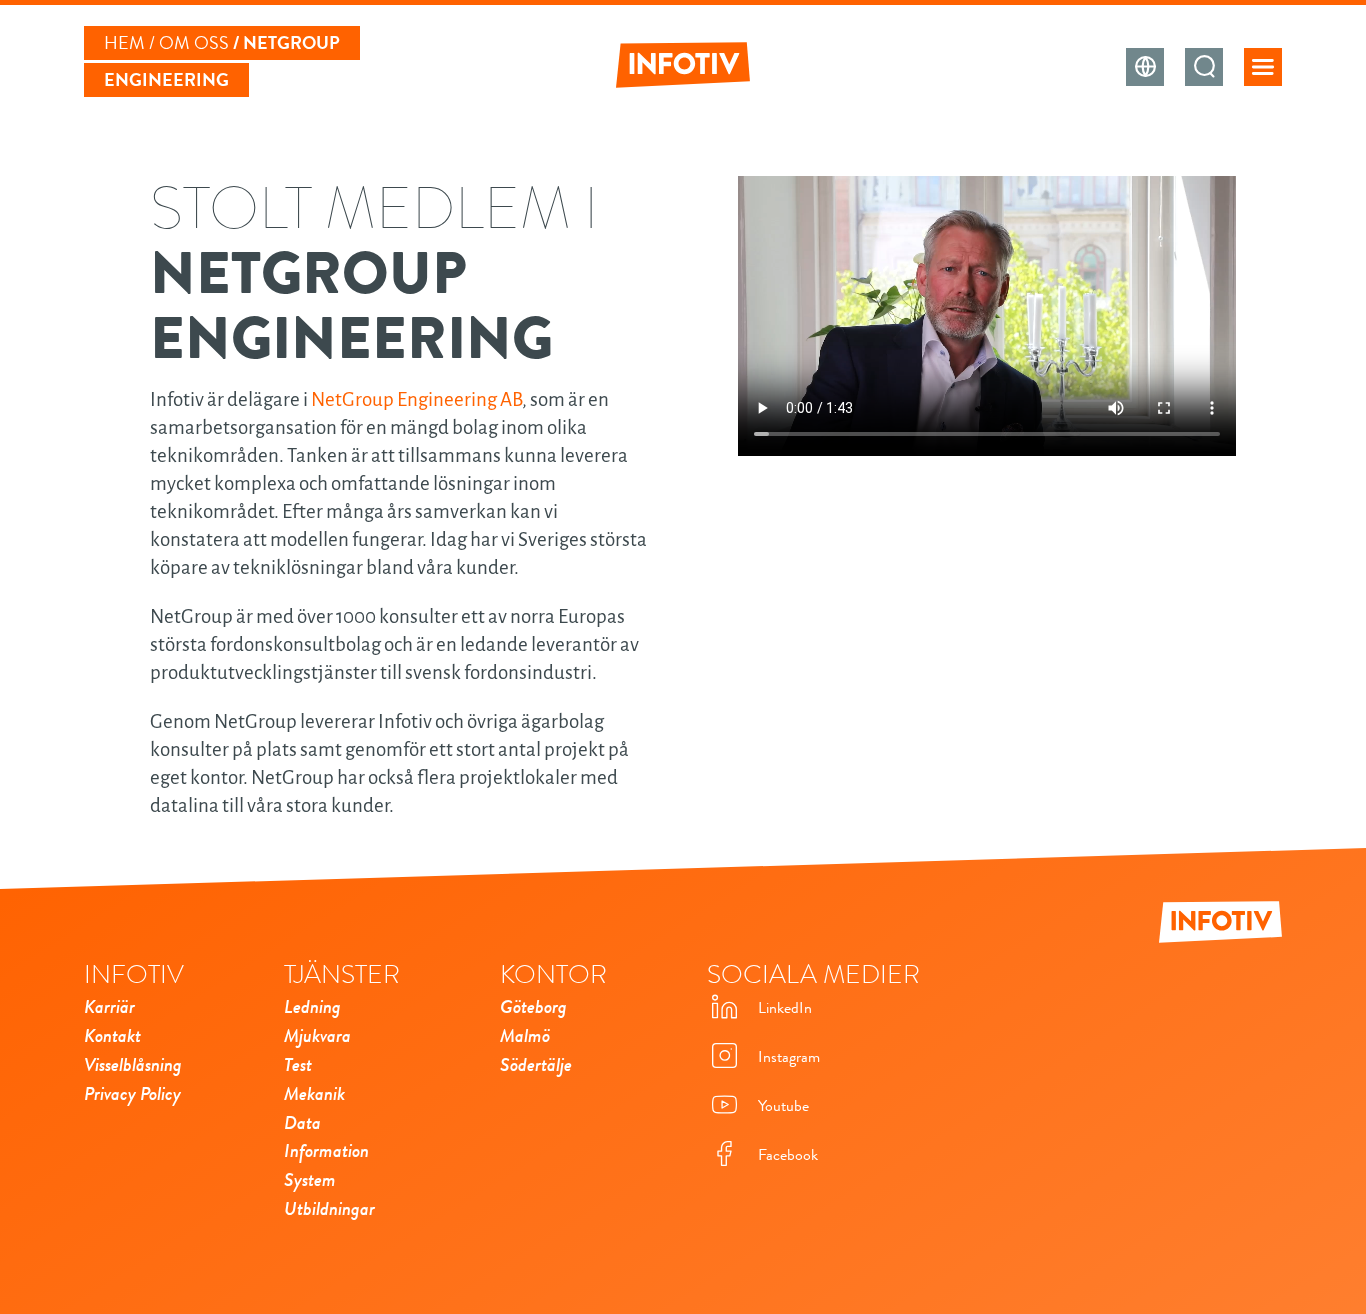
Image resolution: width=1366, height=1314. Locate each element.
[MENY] (1263, 67)
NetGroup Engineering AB (416, 399)
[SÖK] (1204, 67)
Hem (124, 43)
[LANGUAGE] (1145, 67)
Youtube (783, 1106)
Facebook (788, 1155)
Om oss (194, 43)
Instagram (789, 1057)
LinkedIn (785, 1008)
